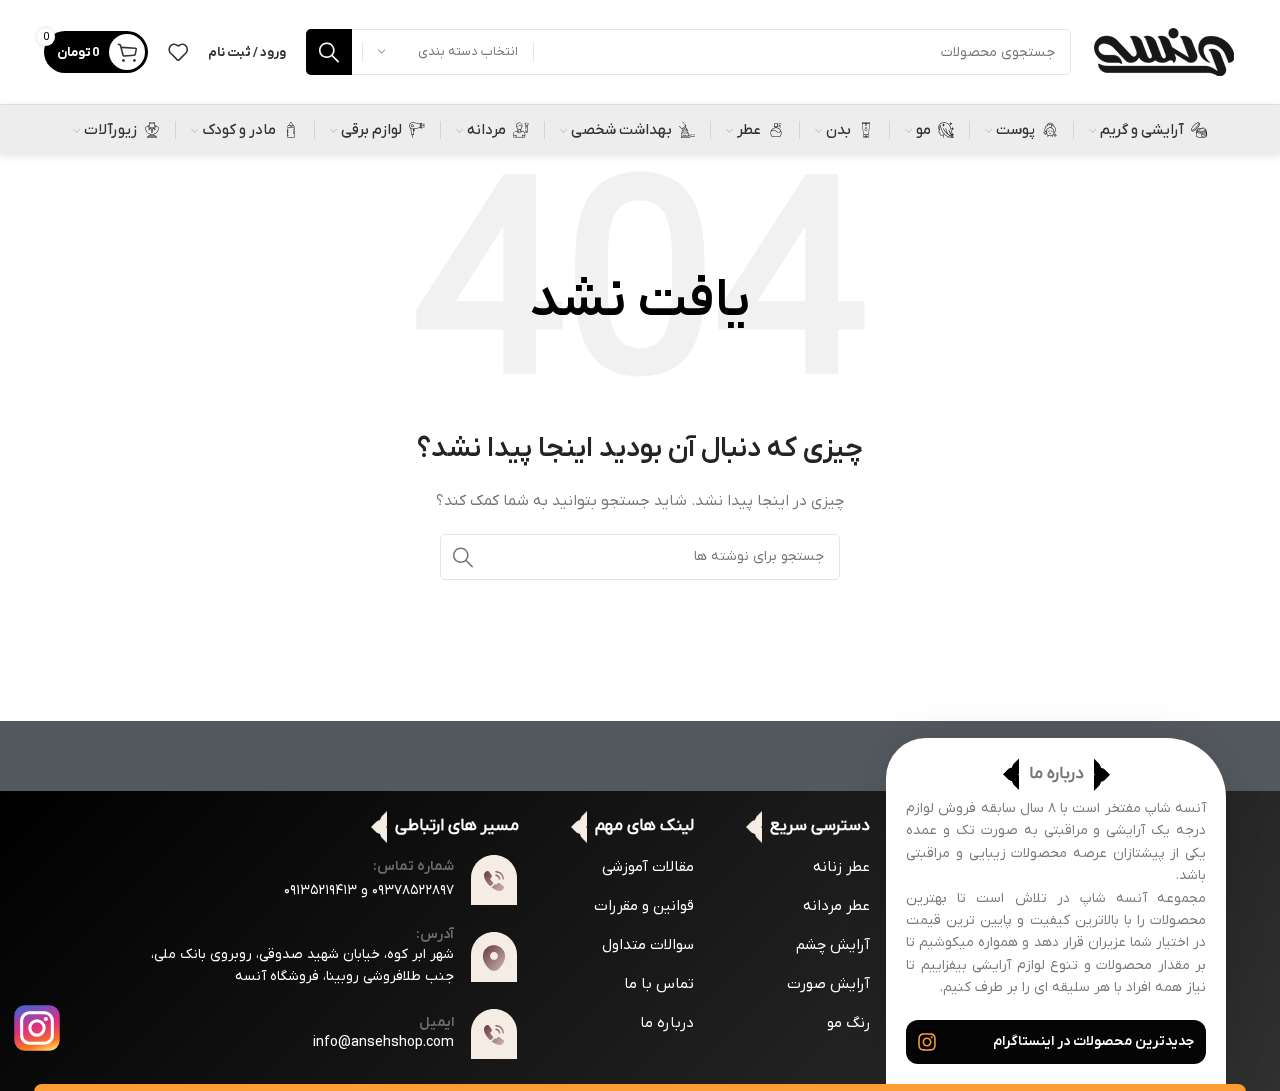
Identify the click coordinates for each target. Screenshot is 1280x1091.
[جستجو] (329, 52)
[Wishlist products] (178, 52)
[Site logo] (1163, 51)
